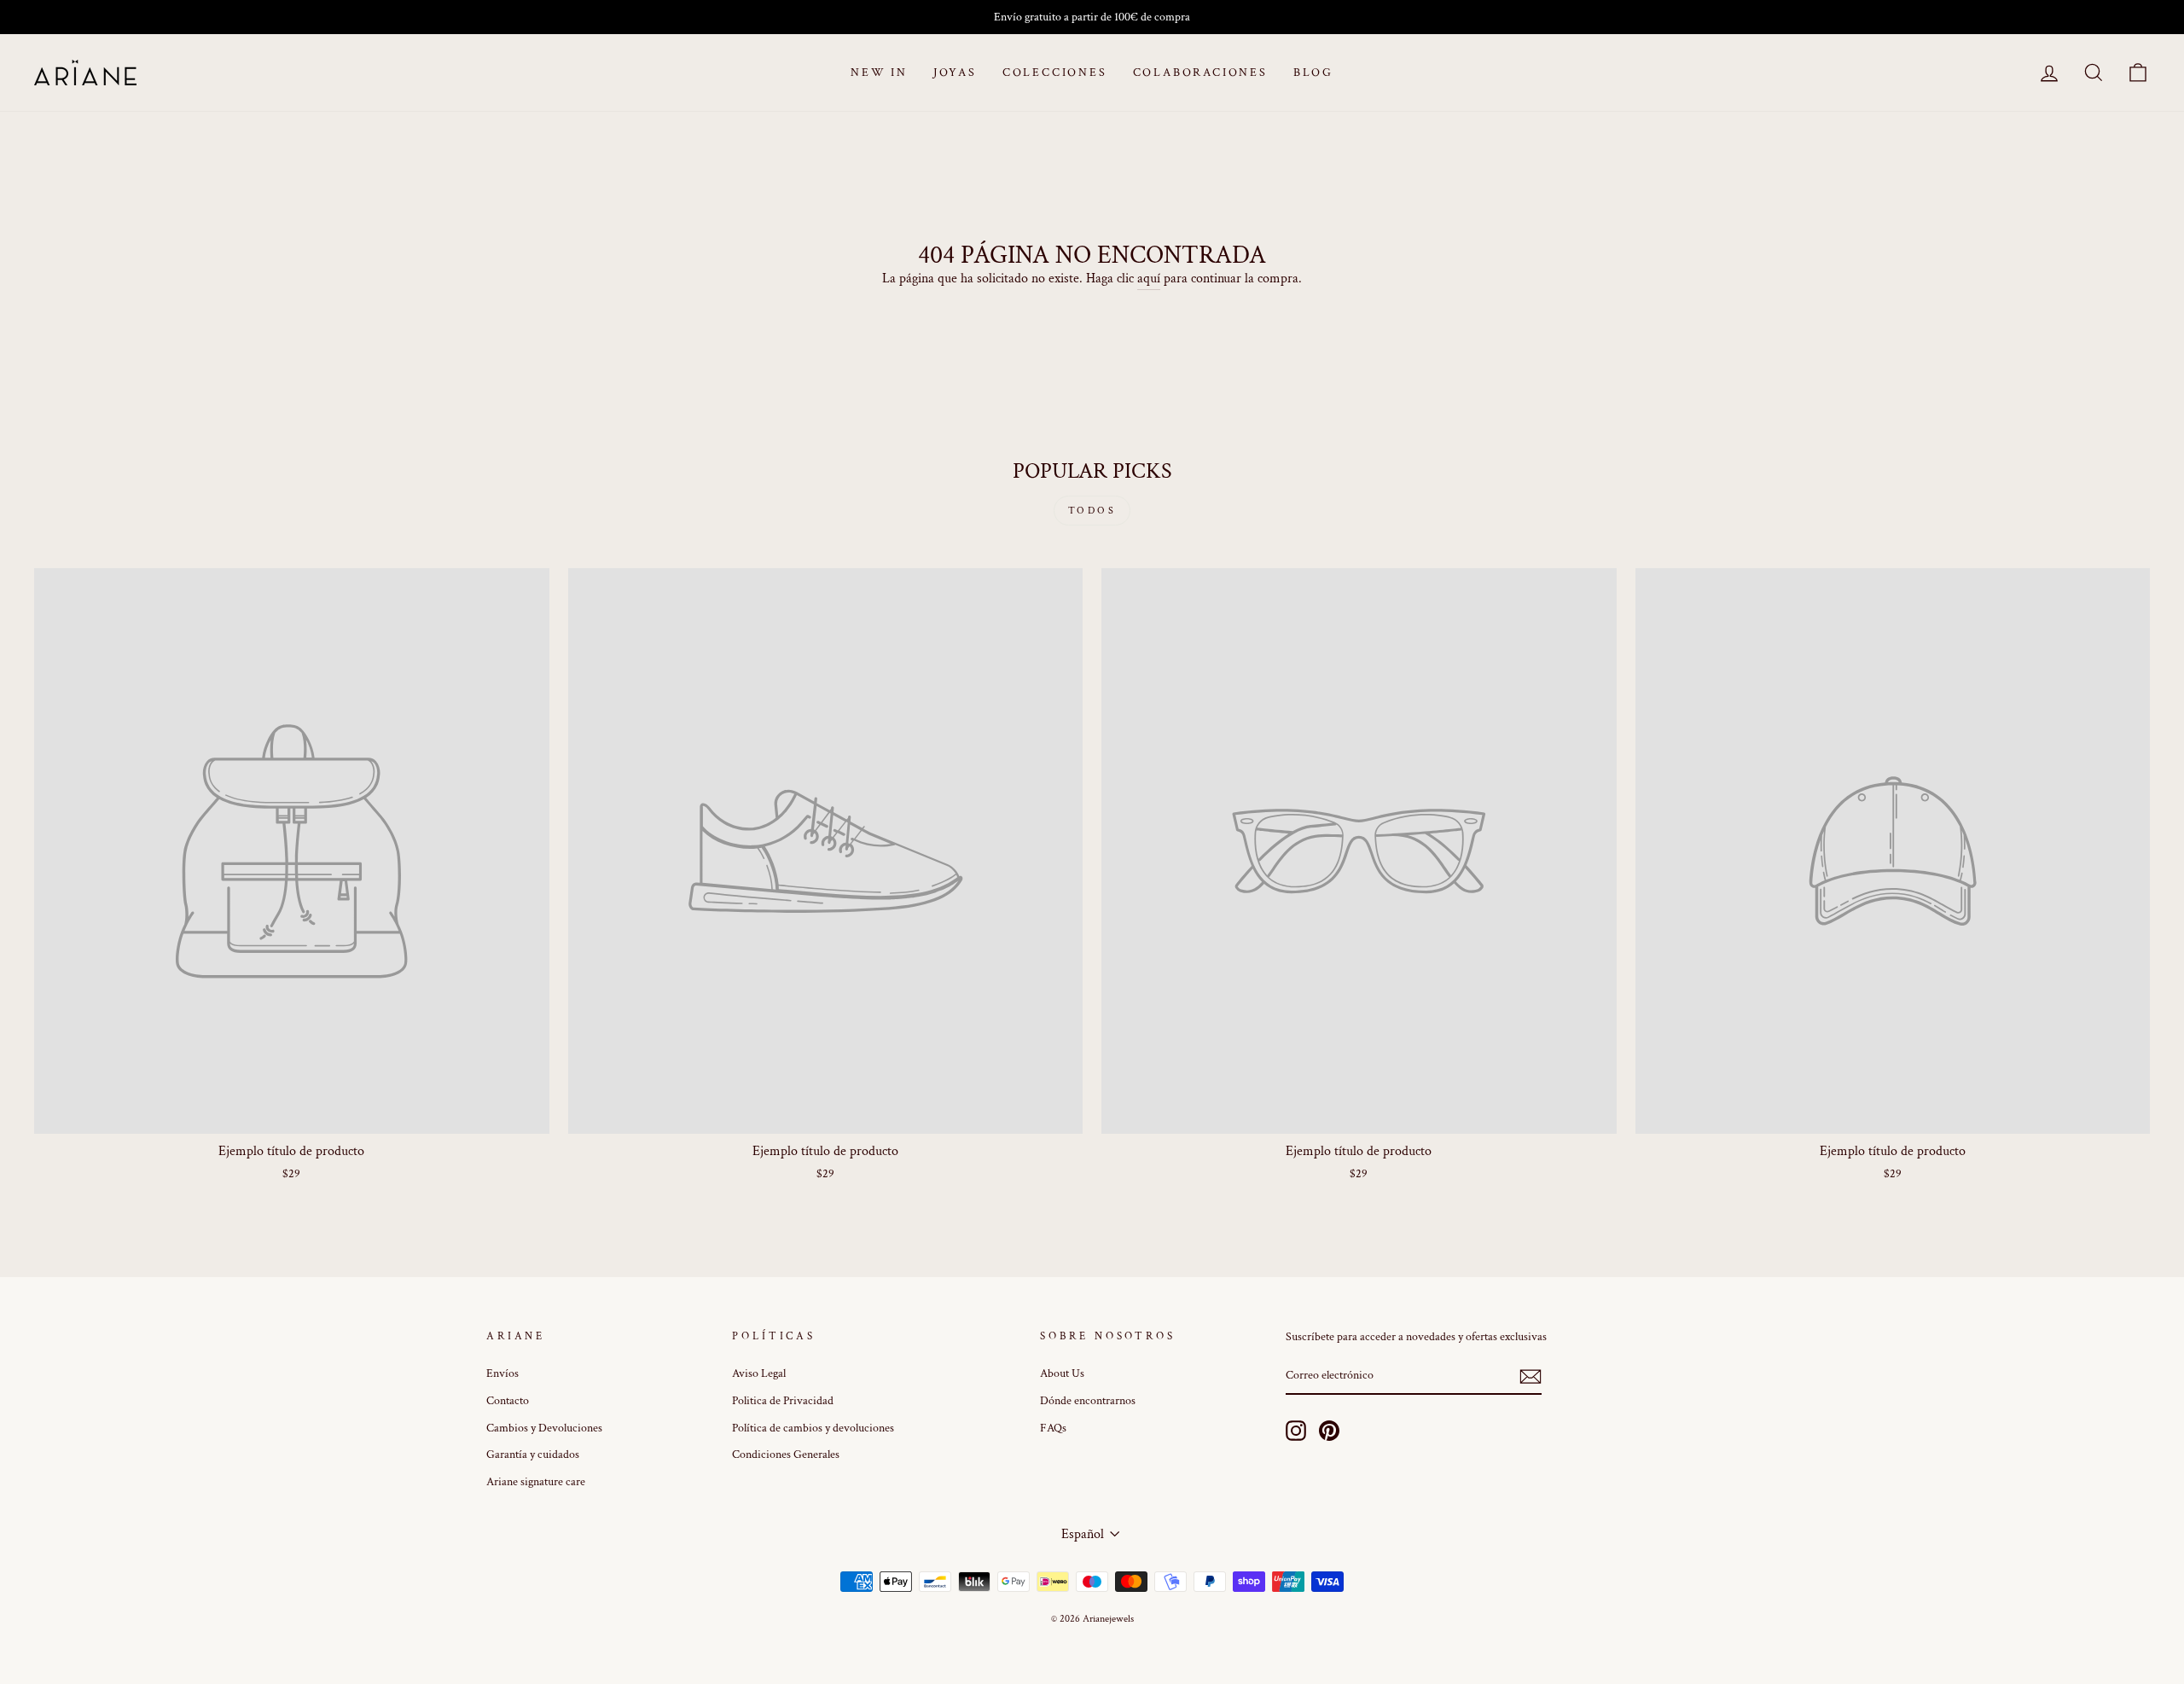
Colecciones (1055, 73)
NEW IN (879, 73)
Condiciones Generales (786, 1455)
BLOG (1313, 73)
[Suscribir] (1531, 1376)
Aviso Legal (759, 1373)
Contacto (508, 1401)
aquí (1149, 279)
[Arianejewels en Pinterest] (1329, 1431)
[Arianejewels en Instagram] (1296, 1431)
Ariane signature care (536, 1482)
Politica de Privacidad (783, 1401)
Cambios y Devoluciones (544, 1428)
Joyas (955, 73)
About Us (1062, 1373)
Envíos (502, 1373)
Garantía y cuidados (533, 1455)
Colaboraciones (1200, 73)
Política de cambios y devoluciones (813, 1428)
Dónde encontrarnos (1088, 1401)
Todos (1092, 511)
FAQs (1053, 1428)
